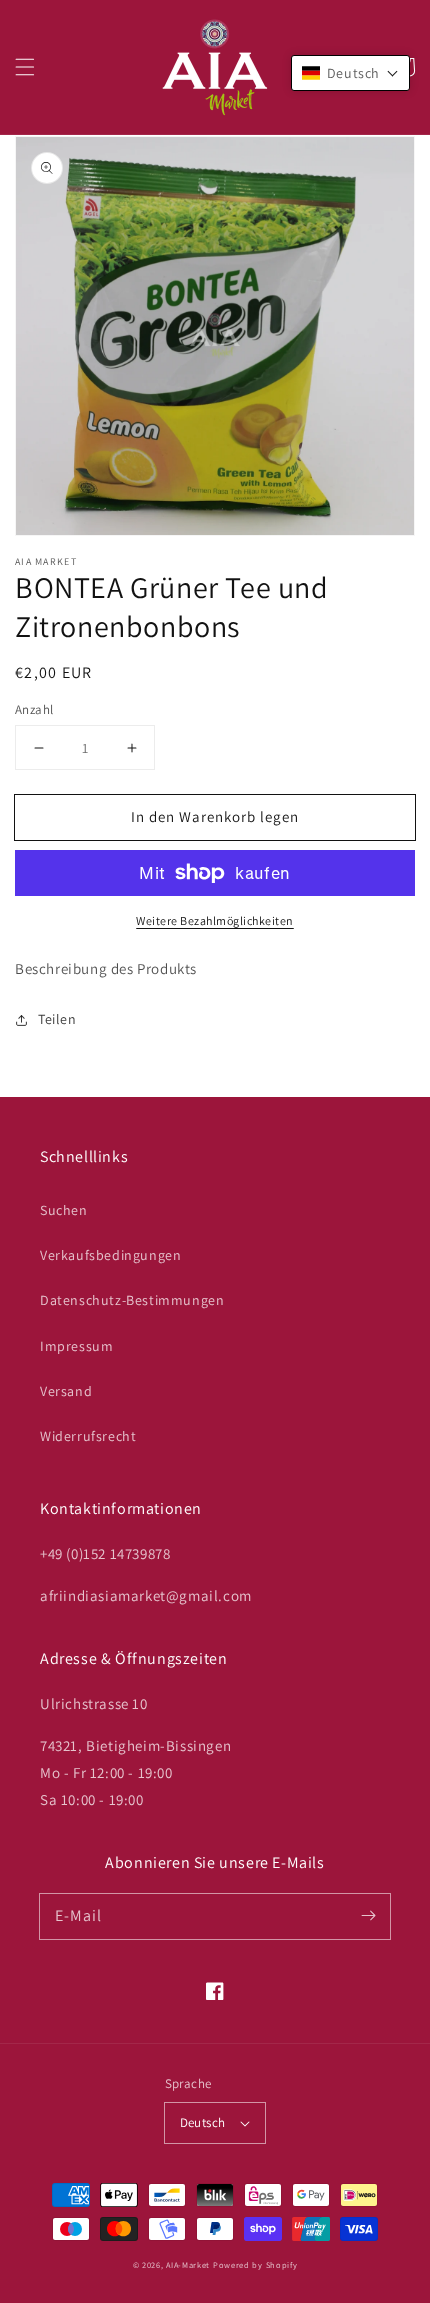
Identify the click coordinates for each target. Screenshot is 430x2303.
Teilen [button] (57, 1019)
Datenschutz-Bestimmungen (132, 1300)
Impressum (76, 1346)
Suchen (64, 1210)
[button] (25, 67)
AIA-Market (188, 2264)
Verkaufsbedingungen (110, 1255)
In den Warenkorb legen (215, 816)
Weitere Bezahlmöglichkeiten (215, 920)
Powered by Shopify (255, 2264)
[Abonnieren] (368, 1916)
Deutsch (203, 2122)
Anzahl (34, 709)
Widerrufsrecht (88, 1436)
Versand (66, 1391)
